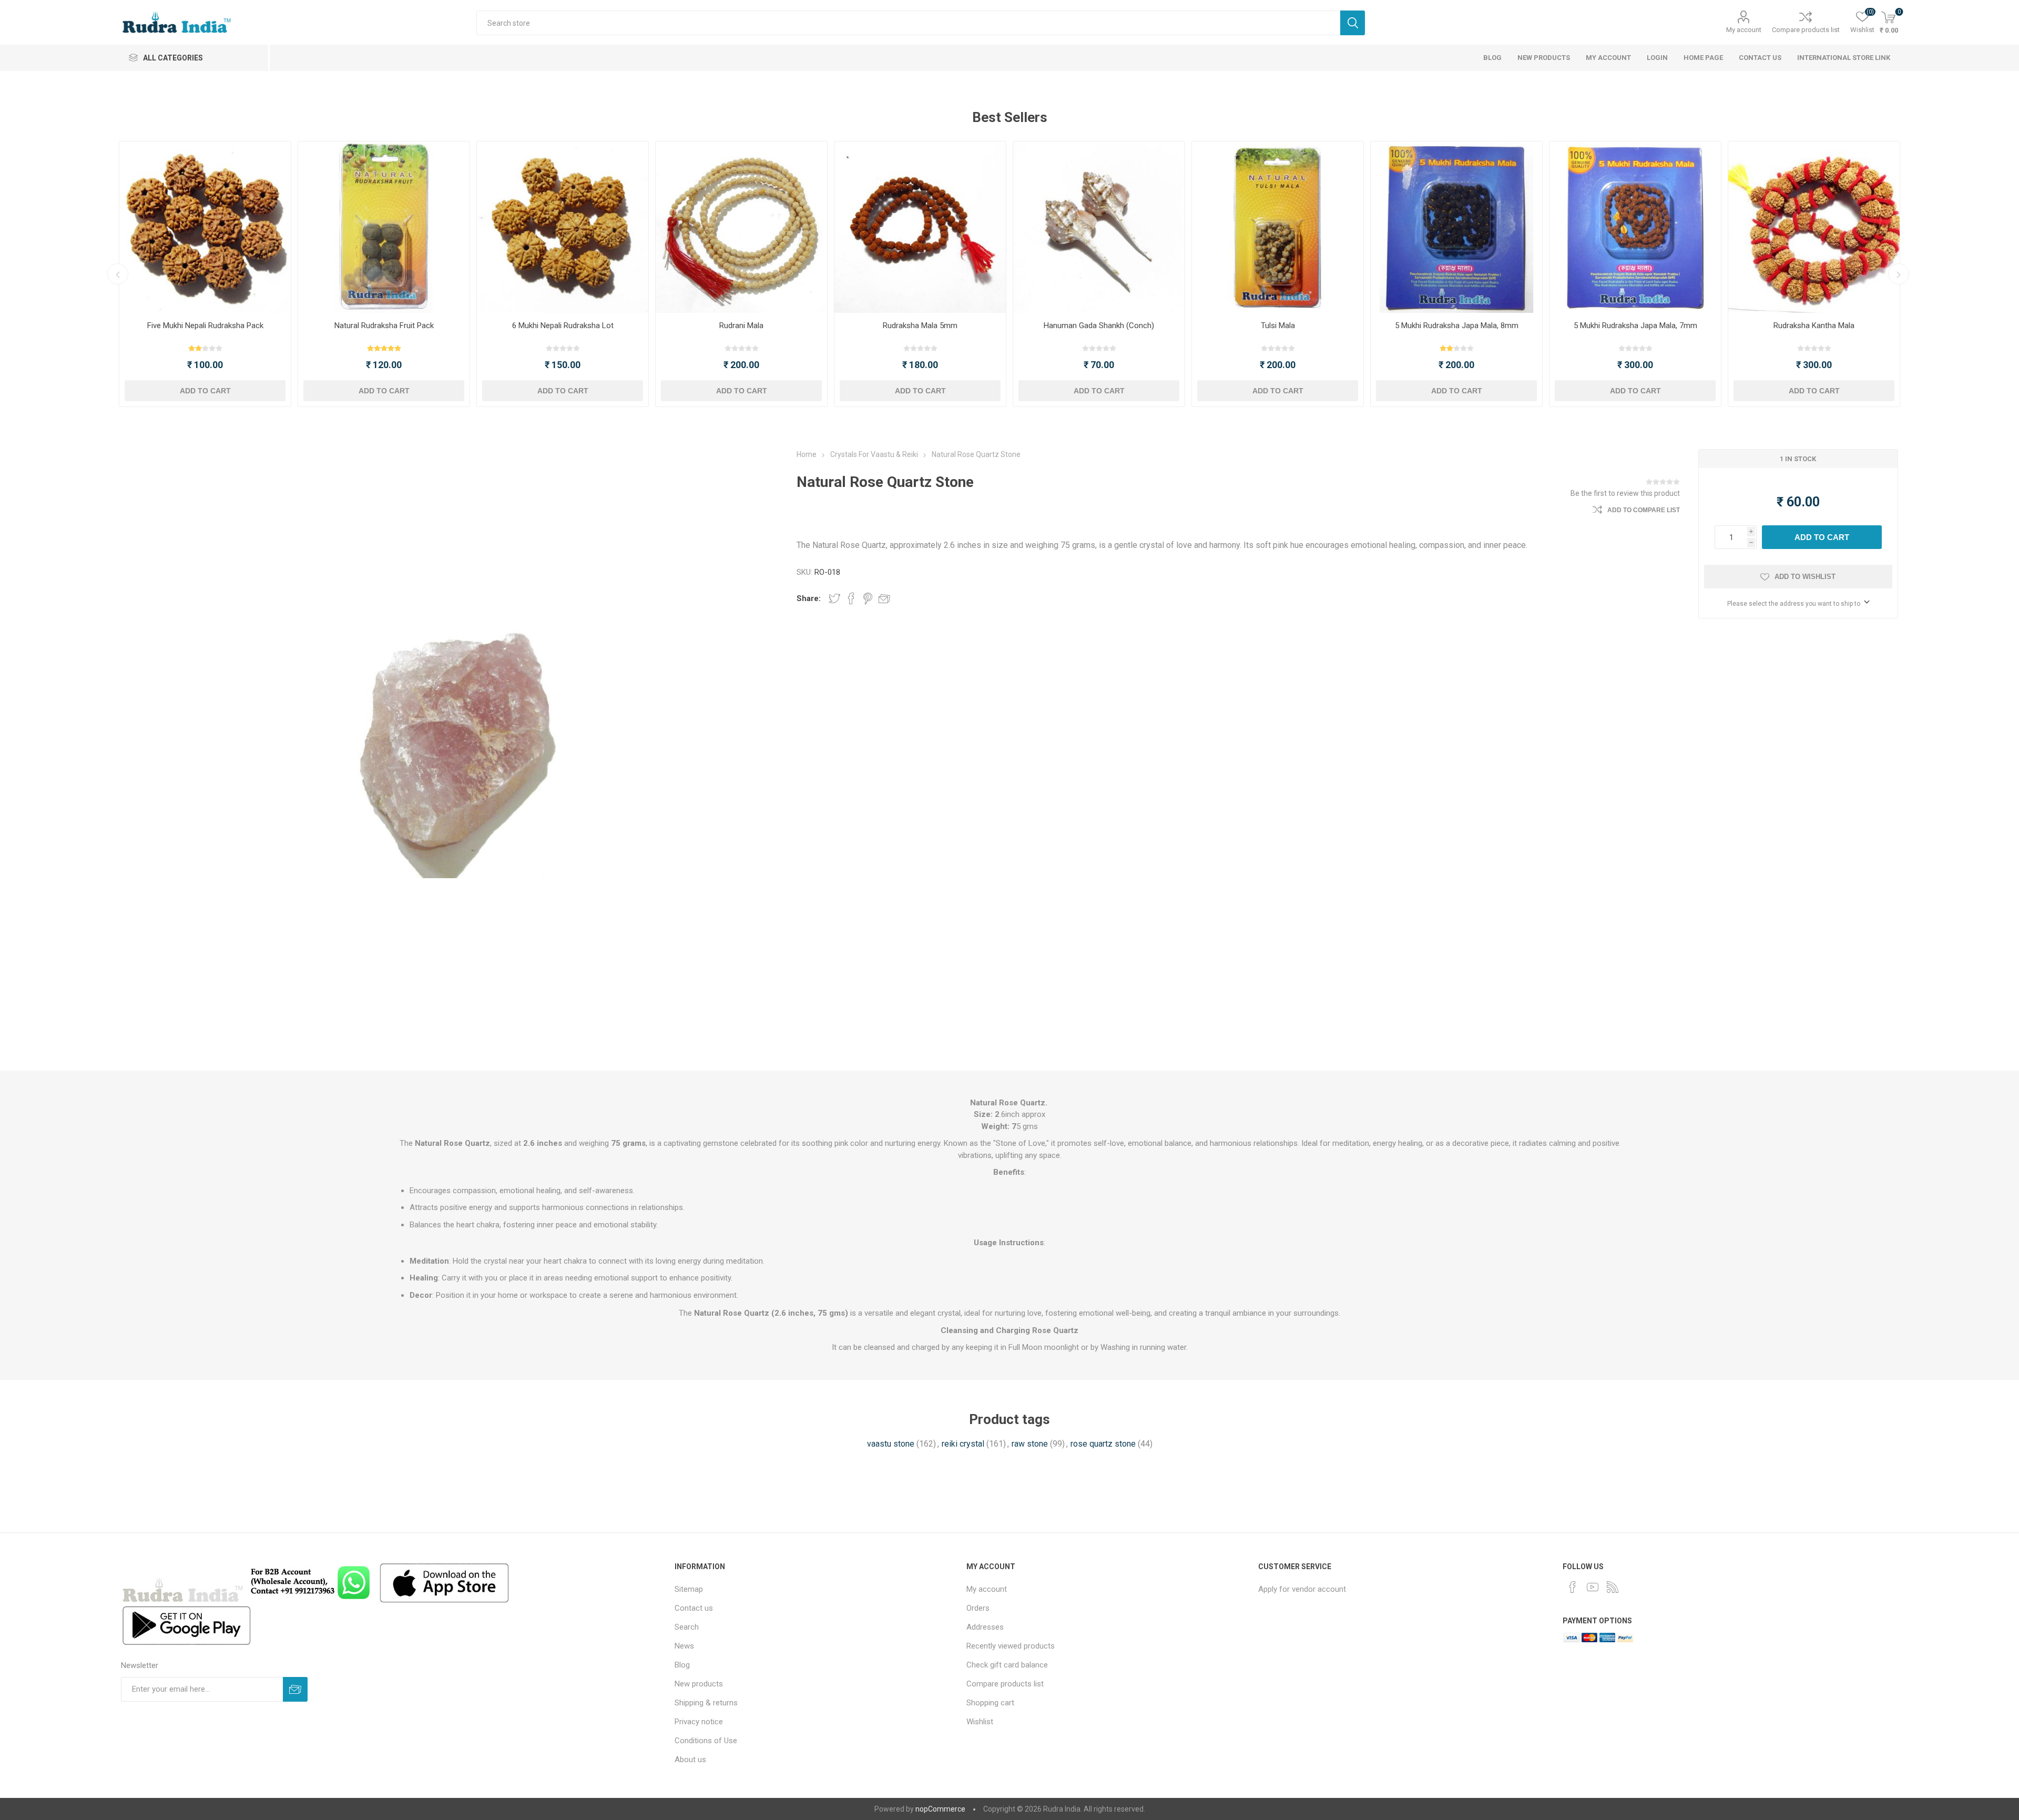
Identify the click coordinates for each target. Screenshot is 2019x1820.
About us (690, 1760)
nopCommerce (940, 1809)
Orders (978, 1608)
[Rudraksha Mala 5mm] (920, 227)
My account (1744, 30)
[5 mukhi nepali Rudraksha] (205, 227)
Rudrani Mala (741, 326)
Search (1353, 23)
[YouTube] (1593, 1587)
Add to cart (205, 391)
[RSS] (1613, 1587)
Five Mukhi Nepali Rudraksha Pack (205, 326)
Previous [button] (118, 274)
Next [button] (1899, 274)
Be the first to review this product (1625, 493)
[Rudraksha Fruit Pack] (384, 227)
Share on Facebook (851, 598)
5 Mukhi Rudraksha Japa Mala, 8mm (1457, 326)
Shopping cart (990, 1703)
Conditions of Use (706, 1741)
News (684, 1646)
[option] (205, 274)
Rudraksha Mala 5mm (920, 326)
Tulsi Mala (1278, 326)
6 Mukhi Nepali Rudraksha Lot (563, 326)
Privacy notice (699, 1722)
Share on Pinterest (868, 598)
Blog (682, 1665)
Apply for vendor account (1302, 1589)
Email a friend (884, 598)
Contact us (694, 1608)
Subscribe (295, 1689)
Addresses (985, 1627)
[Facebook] (1573, 1587)
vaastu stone (891, 1444)
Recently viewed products (1011, 1646)
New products (699, 1684)
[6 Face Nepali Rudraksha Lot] (563, 227)
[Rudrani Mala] (741, 227)
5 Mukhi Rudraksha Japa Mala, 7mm (1635, 326)
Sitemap (689, 1589)
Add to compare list (1644, 510)
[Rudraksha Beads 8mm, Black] (1456, 227)
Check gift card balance (1007, 1665)
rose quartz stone (1103, 1444)
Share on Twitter (834, 598)
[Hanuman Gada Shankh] (1099, 227)
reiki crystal (963, 1444)
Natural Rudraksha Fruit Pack (384, 326)
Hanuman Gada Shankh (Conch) (1099, 326)
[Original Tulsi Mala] (1278, 227)
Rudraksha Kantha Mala (1814, 326)
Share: (809, 598)
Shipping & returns (706, 1703)
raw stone (1030, 1444)
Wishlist (980, 1722)
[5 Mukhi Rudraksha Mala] (1635, 227)
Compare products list (1806, 30)
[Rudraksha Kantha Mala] (1814, 227)
